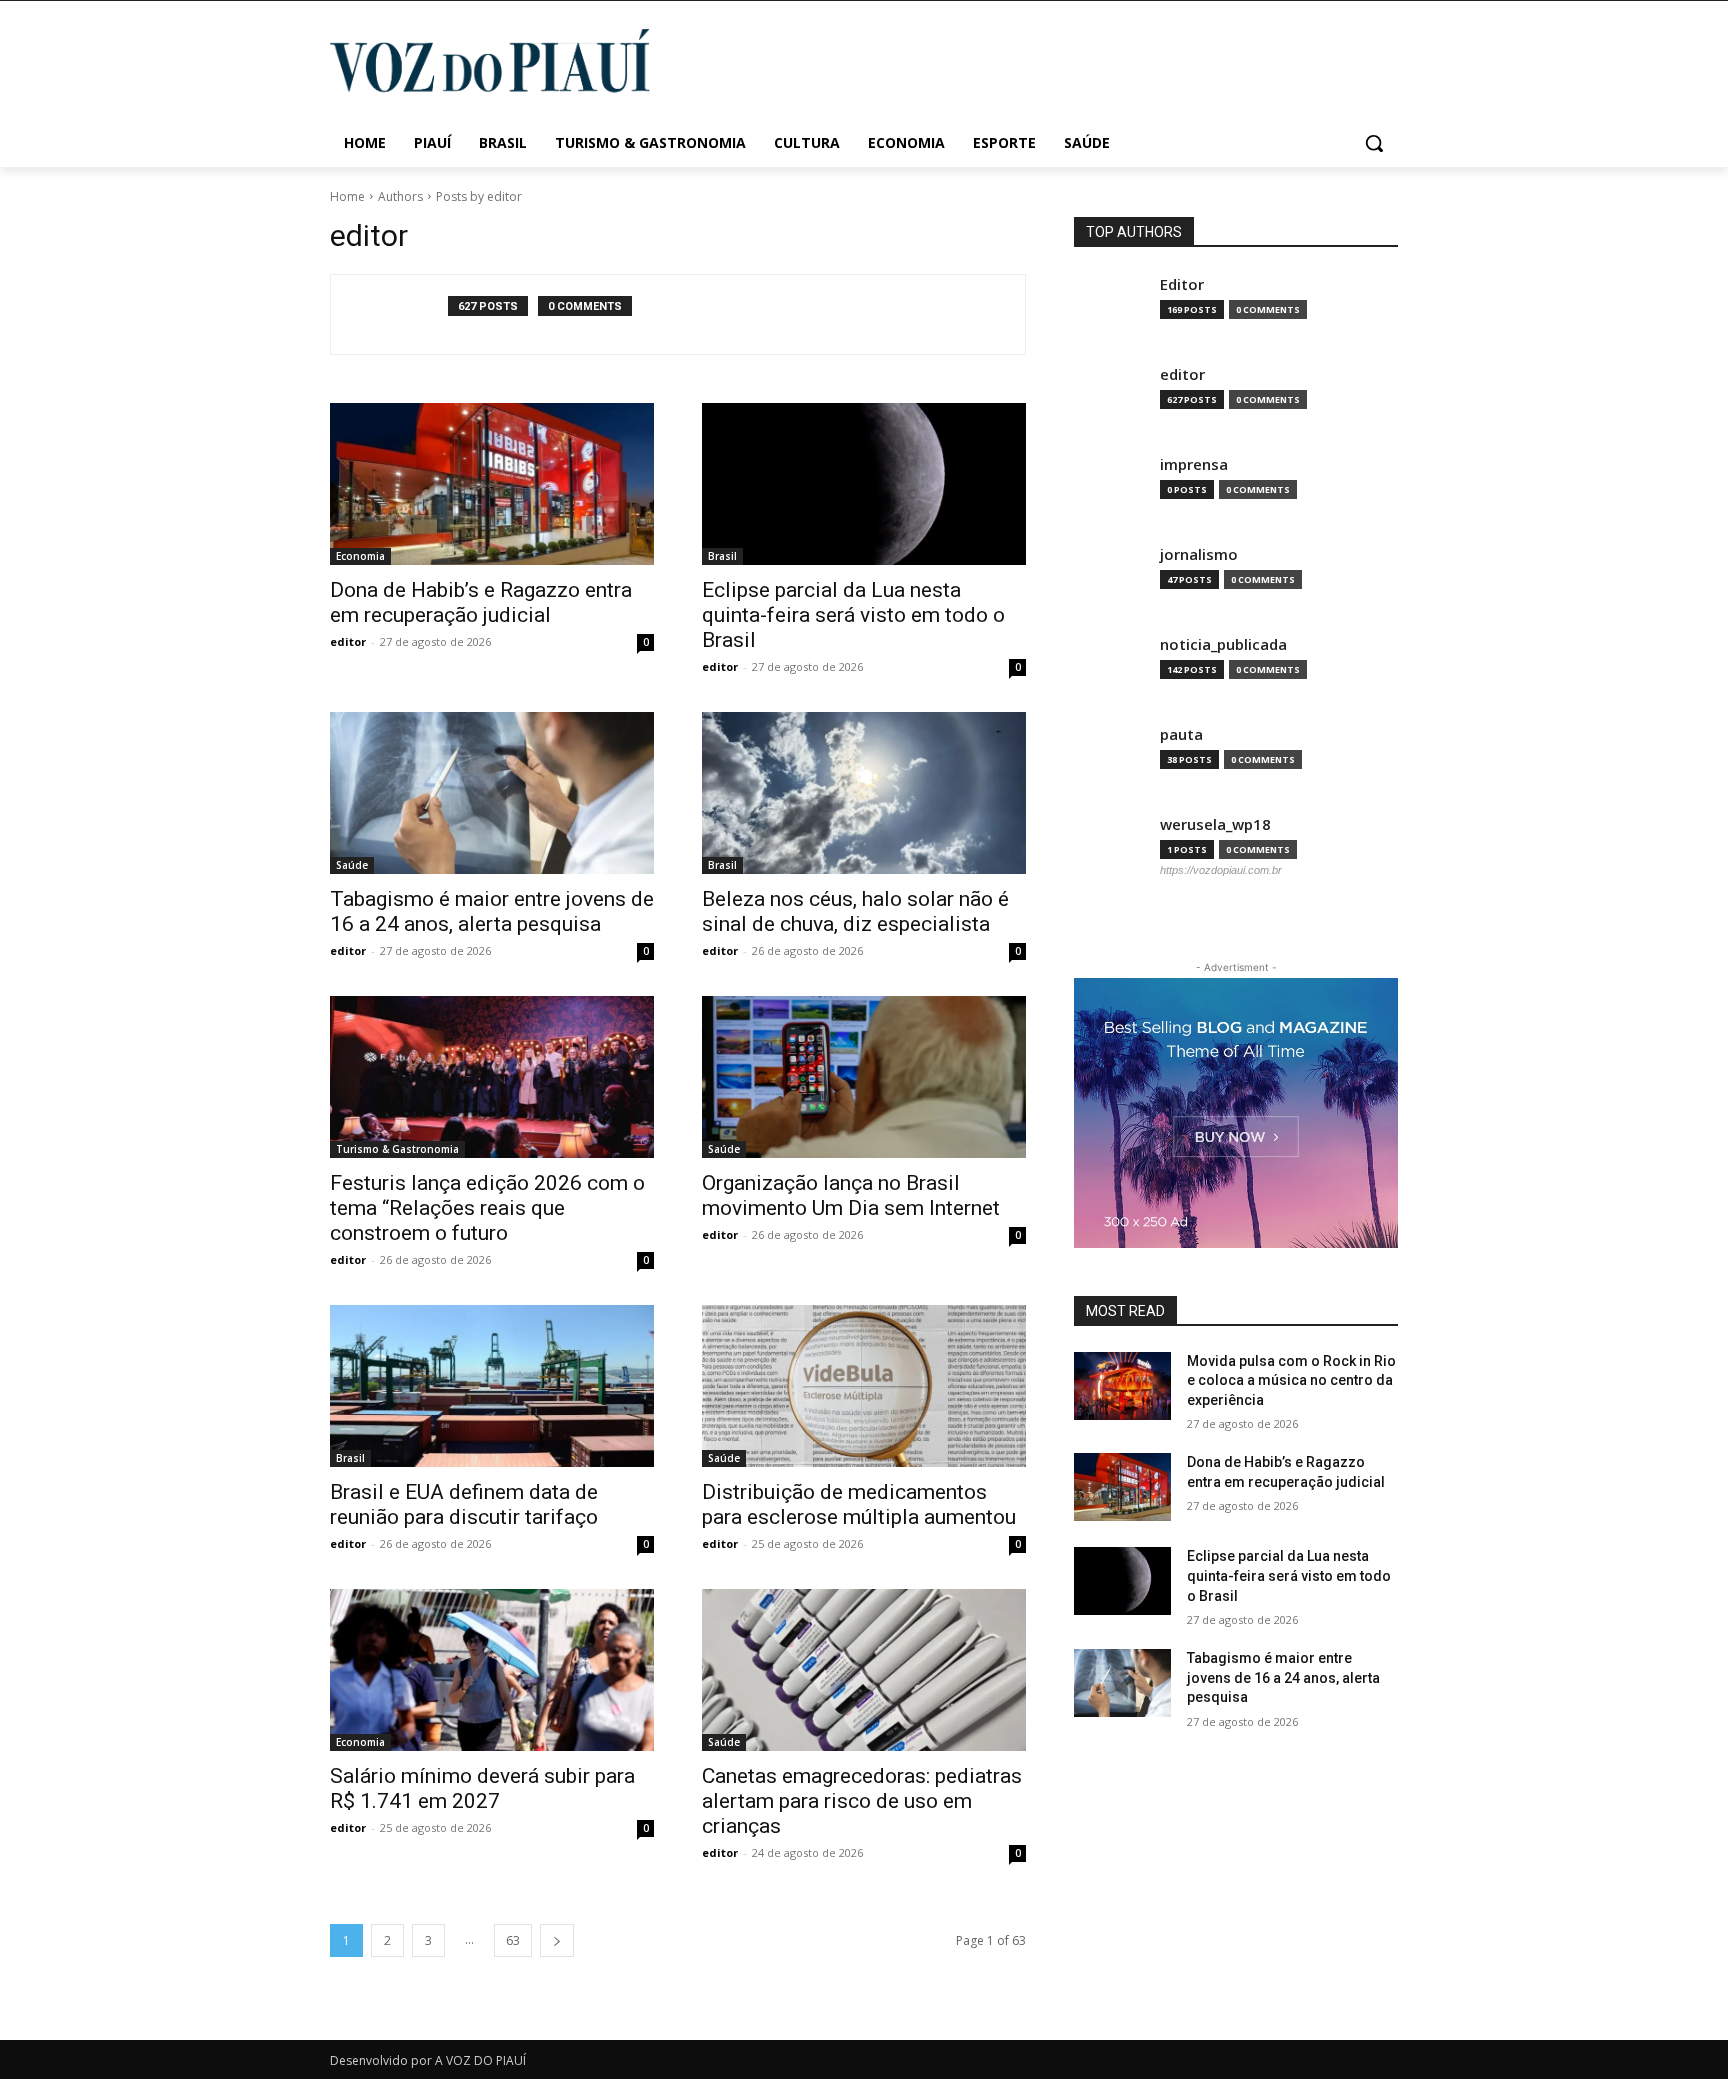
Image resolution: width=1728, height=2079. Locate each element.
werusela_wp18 (1215, 824)
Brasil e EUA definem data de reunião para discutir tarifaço (464, 1504)
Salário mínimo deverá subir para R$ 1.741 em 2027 (482, 1788)
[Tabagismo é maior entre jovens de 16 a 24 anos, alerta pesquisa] (492, 793)
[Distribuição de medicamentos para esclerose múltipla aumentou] (864, 1386)
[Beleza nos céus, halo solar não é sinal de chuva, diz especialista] (864, 793)
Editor (1182, 284)
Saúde (352, 865)
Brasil (722, 556)
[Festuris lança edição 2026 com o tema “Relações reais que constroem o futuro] (492, 1077)
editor (348, 641)
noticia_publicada (1223, 644)
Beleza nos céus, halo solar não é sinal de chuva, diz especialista (855, 911)
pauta (1181, 734)
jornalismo (1199, 554)
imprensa (1194, 464)
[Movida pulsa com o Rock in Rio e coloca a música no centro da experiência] (1122, 1386)
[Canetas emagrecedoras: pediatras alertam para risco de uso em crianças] (864, 1670)
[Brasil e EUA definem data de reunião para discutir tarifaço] (492, 1386)
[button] (1374, 143)
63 (513, 1940)
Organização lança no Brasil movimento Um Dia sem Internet (851, 1195)
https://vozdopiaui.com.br (1221, 870)
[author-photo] (400, 314)
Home (347, 196)
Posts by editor (479, 196)
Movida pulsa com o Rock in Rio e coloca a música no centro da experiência (1291, 1380)
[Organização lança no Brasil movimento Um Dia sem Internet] (864, 1077)
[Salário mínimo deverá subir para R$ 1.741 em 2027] (492, 1670)
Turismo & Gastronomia (397, 1149)
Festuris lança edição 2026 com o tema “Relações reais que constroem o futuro (487, 1208)
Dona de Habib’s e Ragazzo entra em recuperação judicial (481, 602)
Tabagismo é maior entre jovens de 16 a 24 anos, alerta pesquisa (492, 911)
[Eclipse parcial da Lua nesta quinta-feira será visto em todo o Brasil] (864, 484)
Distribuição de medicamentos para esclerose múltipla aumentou (859, 1504)
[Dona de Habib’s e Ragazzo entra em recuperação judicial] (492, 484)
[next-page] (557, 1940)
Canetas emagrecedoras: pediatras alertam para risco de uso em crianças (862, 1801)
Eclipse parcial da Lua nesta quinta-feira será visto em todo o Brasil (853, 615)
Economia (360, 556)
